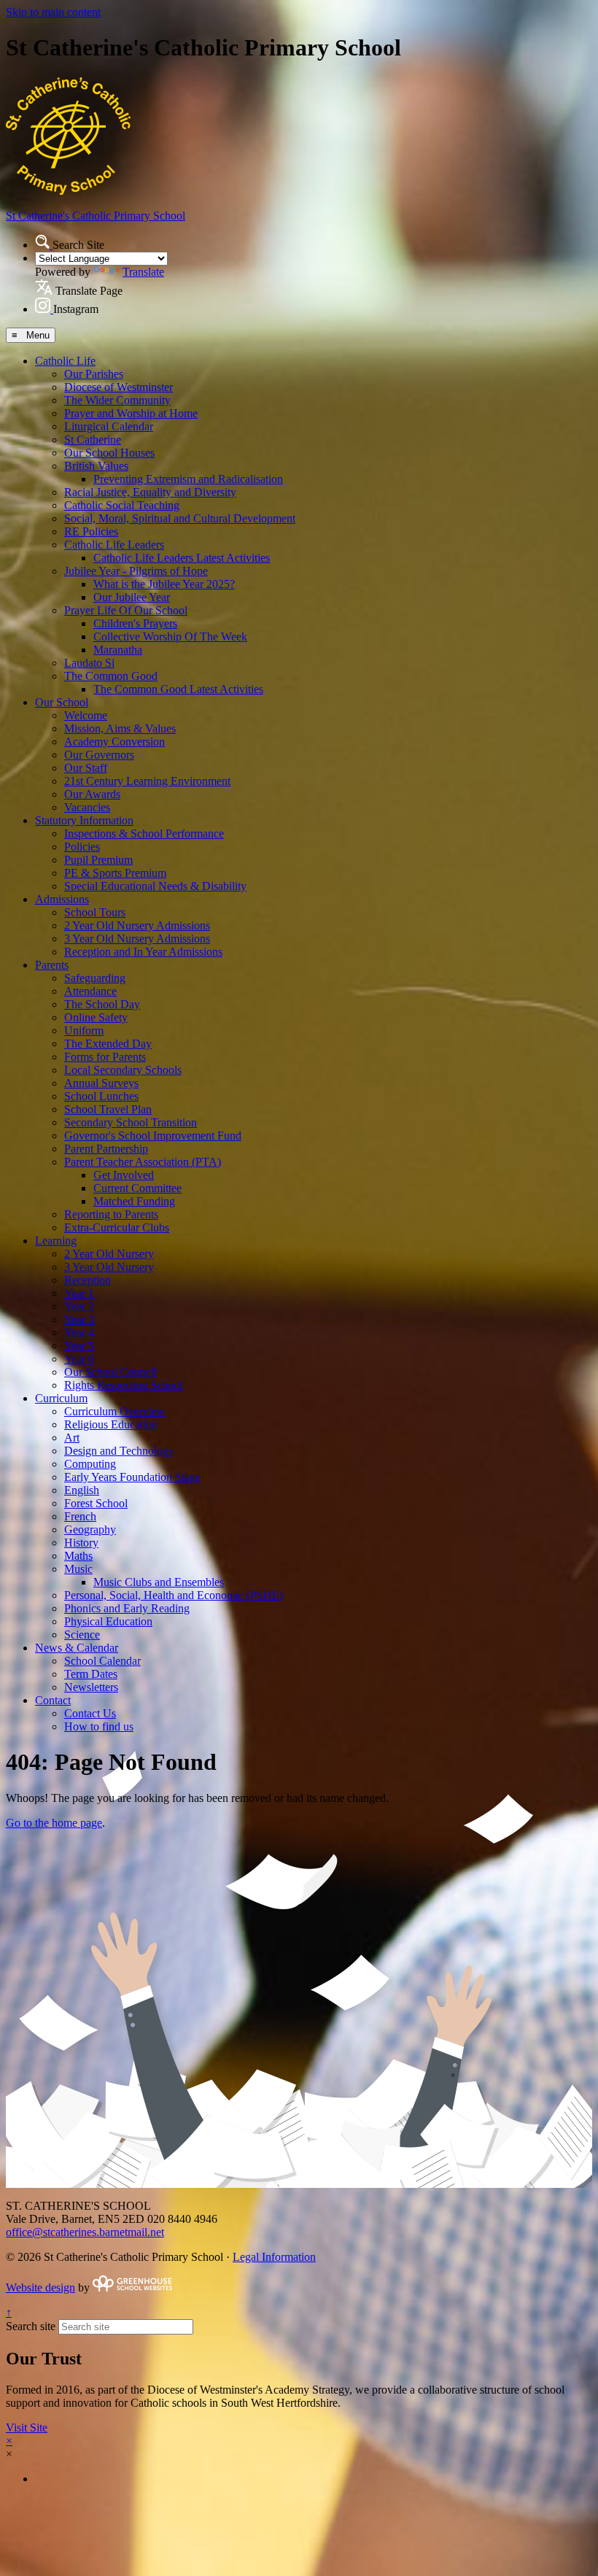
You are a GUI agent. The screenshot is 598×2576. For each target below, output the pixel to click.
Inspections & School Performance (144, 833)
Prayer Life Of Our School (126, 610)
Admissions (62, 899)
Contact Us (90, 1713)
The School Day (102, 1004)
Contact (53, 1700)
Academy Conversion (114, 742)
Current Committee (137, 1188)
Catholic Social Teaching (122, 505)
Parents (52, 965)
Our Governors (99, 755)
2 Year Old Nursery (109, 1254)
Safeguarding (95, 978)
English (82, 1490)
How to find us (99, 1726)
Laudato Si (89, 663)
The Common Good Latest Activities (178, 689)
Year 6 (79, 1359)
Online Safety (96, 1017)
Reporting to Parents (111, 1214)
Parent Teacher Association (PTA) (143, 1162)
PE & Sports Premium (115, 873)
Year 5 (79, 1346)
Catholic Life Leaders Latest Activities (182, 558)
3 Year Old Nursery (109, 1267)
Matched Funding (134, 1201)
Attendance (90, 991)
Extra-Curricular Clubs (117, 1227)
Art (72, 1438)
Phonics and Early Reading (127, 1608)
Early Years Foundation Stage (132, 1477)
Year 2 (79, 1306)
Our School (62, 702)
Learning (56, 1241)
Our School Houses (109, 453)
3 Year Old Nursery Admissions (137, 939)
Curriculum (61, 1398)
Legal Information (274, 2257)
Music (78, 1569)
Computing (90, 1464)
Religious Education (111, 1424)
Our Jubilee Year (132, 597)
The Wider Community (117, 400)
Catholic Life (65, 361)
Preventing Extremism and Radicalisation (188, 479)
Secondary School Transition (131, 1122)
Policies (82, 847)
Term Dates (91, 1674)
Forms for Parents (105, 1057)
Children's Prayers (135, 623)
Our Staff (86, 768)
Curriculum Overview (115, 1411)
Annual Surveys (101, 1083)
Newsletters (91, 1687)
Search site (31, 2326)
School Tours (95, 912)
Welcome (86, 715)
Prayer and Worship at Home (131, 413)
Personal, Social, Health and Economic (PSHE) (174, 1595)
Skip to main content (53, 12)
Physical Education (108, 1621)
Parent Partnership (106, 1149)
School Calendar (102, 1661)
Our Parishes (94, 374)
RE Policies (91, 531)
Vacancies (87, 807)
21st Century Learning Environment (147, 781)
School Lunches (101, 1096)
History (81, 1543)
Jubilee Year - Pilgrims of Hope (136, 571)
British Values (96, 466)
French (80, 1516)
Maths (78, 1556)
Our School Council (110, 1372)
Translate (143, 272)
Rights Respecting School (124, 1385)
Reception (88, 1280)
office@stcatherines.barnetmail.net (85, 2232)
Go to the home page (54, 1823)
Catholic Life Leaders (114, 545)
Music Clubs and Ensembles (159, 1582)
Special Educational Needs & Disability (155, 886)
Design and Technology (119, 1451)
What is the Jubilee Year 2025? (164, 584)
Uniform (84, 1030)
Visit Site (27, 2428)
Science (82, 1635)
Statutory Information (84, 820)
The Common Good (111, 676)
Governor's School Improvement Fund (153, 1136)
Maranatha (118, 650)
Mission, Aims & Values (120, 728)
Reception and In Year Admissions (143, 952)
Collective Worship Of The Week (170, 637)
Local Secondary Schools (123, 1070)
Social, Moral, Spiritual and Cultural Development (180, 518)
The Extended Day (108, 1044)
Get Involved (124, 1175)
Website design (40, 2287)
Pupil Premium (98, 860)
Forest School (96, 1503)
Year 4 (79, 1333)
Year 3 (79, 1319)
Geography (90, 1529)
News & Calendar (77, 1648)
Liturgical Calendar (109, 426)
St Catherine (93, 440)
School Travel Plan (108, 1109)
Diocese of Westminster (119, 387)
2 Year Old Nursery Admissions (137, 925)
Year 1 (79, 1293)
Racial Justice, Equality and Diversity (150, 492)
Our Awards (92, 794)
